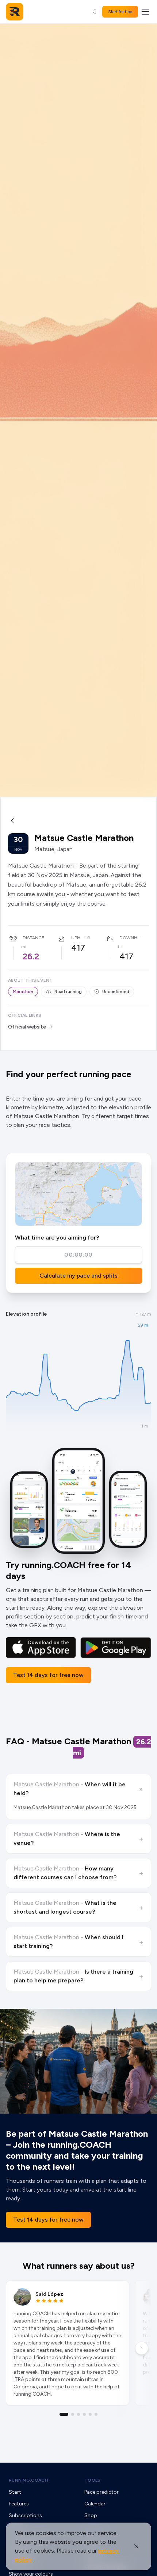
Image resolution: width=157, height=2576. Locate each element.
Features (19, 2504)
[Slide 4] (84, 2414)
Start (15, 2492)
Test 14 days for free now (48, 1675)
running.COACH (28, 2480)
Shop (91, 2515)
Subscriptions (25, 2515)
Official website (27, 1027)
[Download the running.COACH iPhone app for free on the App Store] (41, 1648)
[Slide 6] (96, 2414)
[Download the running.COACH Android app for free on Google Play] (116, 1648)
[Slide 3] (78, 2414)
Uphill (78, 938)
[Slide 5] (90, 2414)
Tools (93, 2480)
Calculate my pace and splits (78, 1276)
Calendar (95, 2504)
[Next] (142, 2348)
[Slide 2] (73, 2414)
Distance (33, 938)
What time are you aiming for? (57, 1238)
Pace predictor (102, 2492)
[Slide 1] (64, 2414)
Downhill (131, 938)
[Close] (136, 2546)
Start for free (120, 12)
